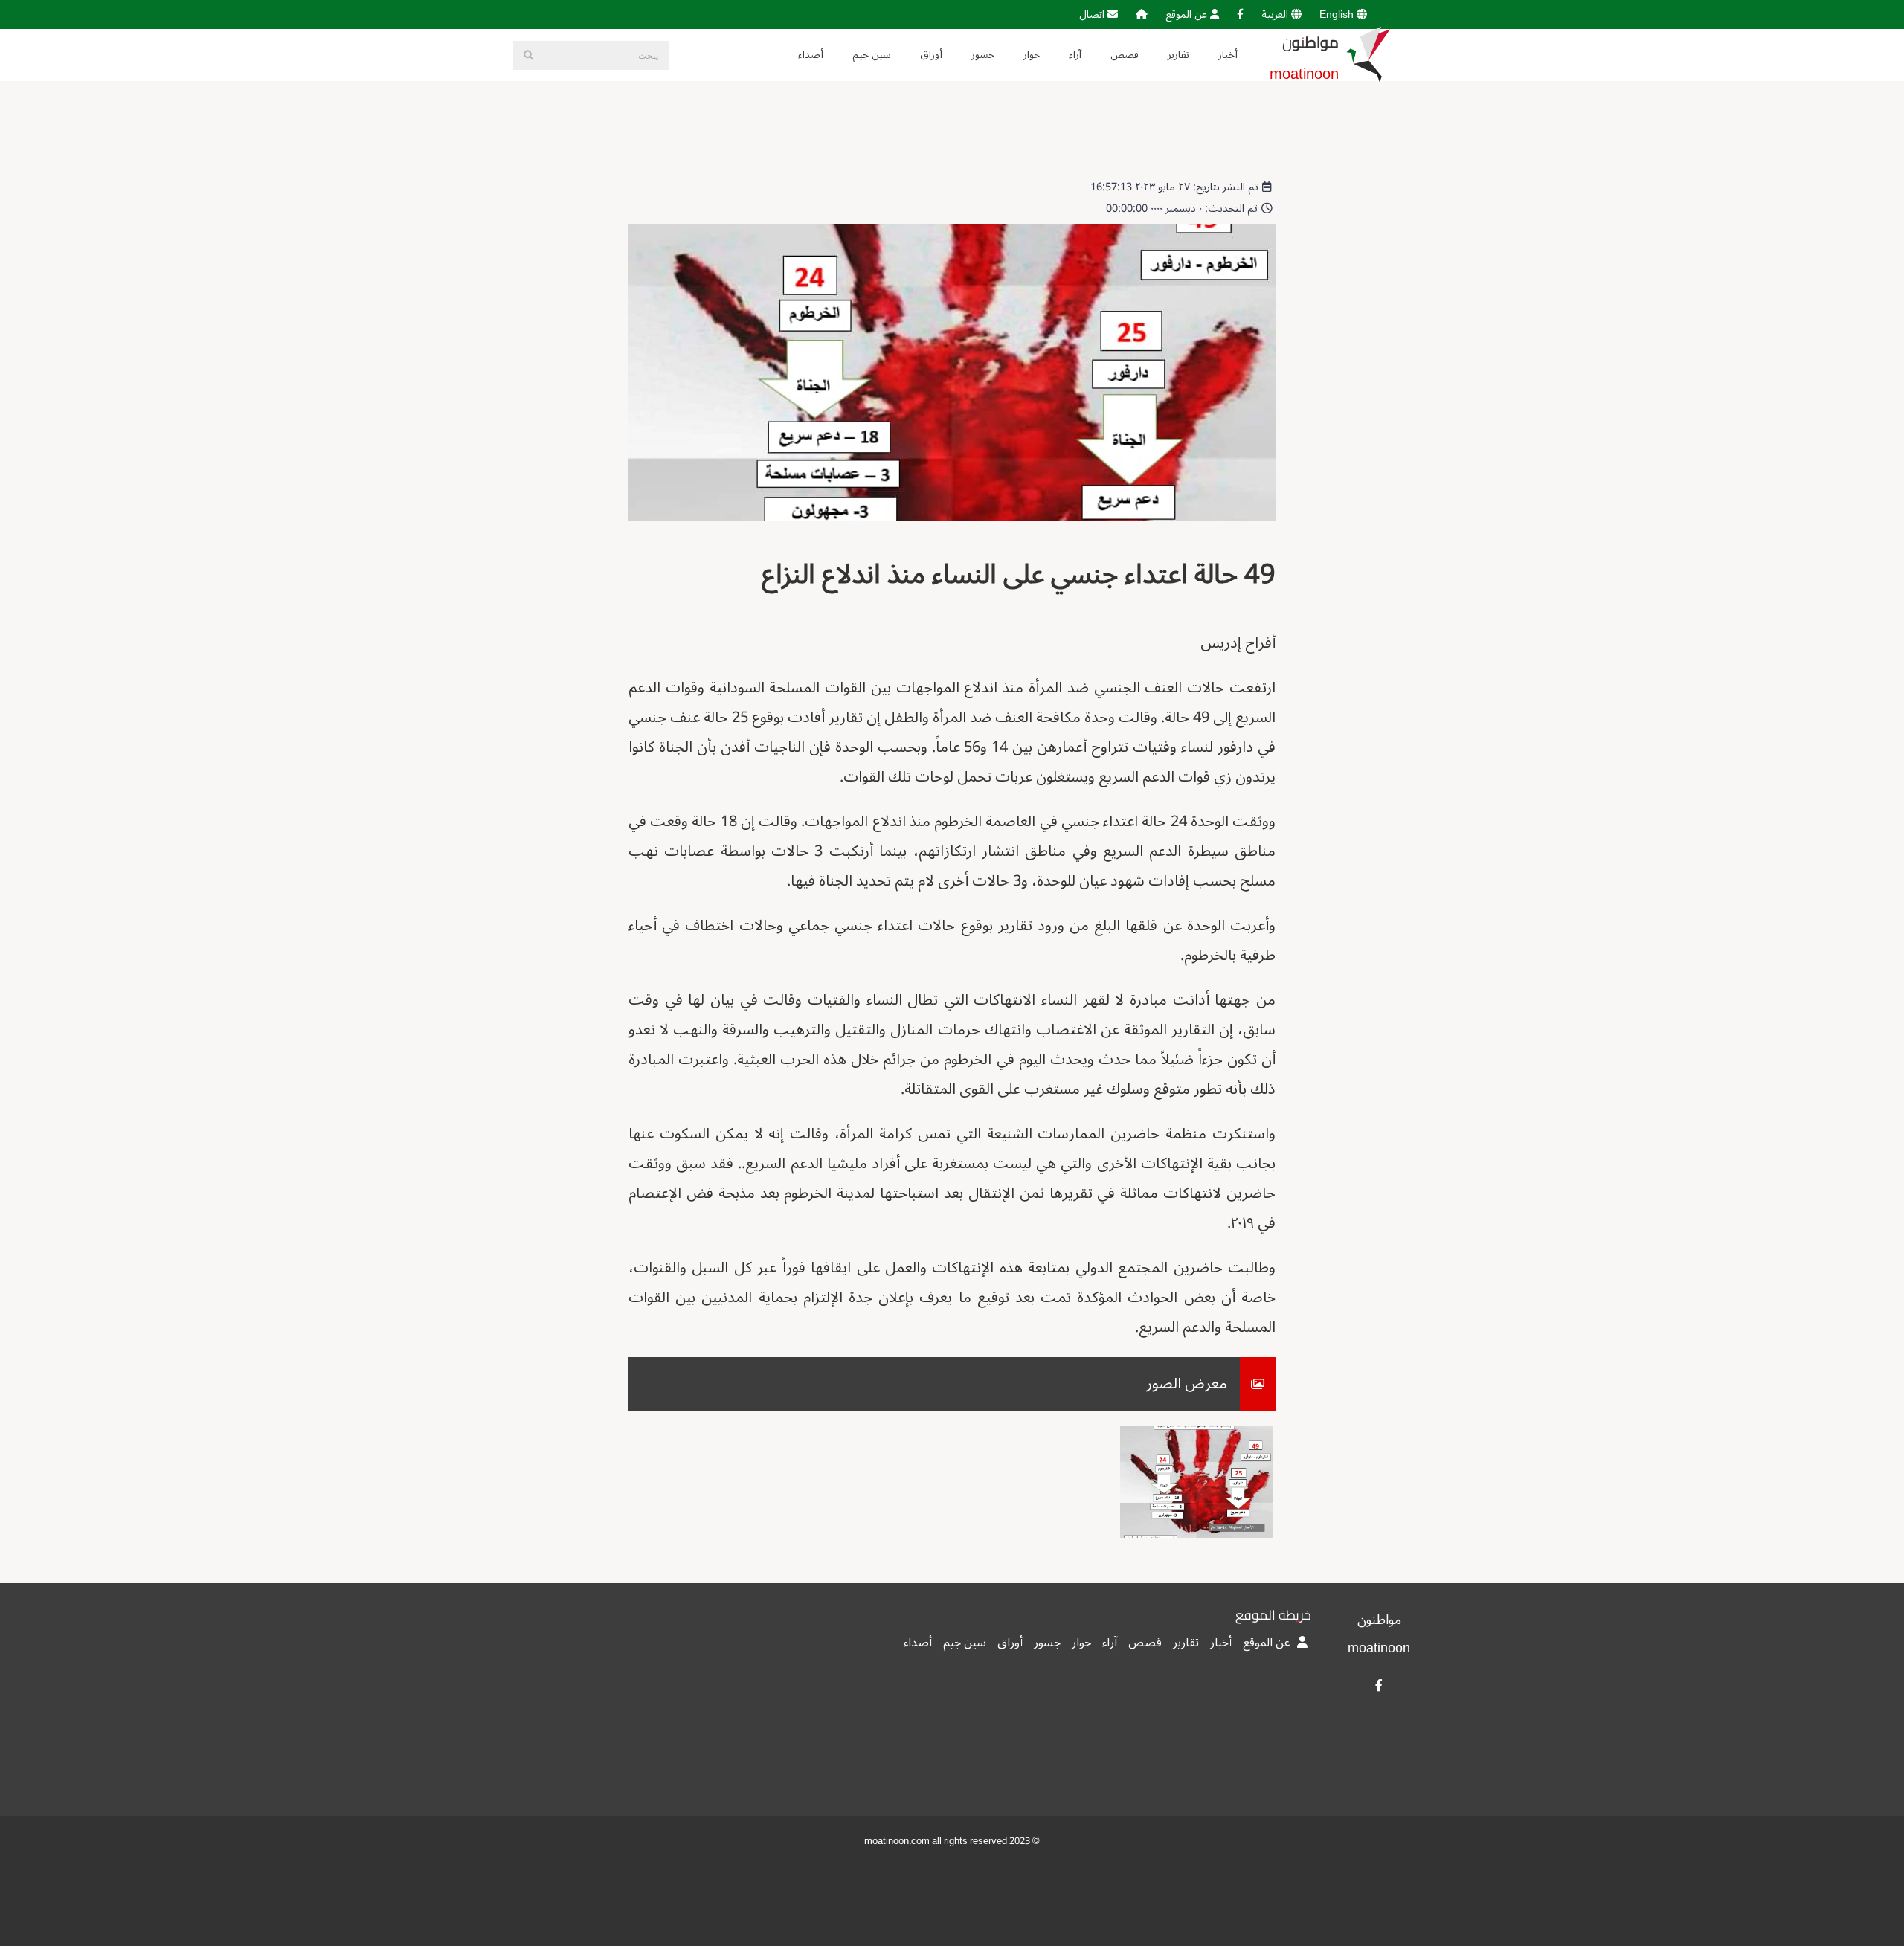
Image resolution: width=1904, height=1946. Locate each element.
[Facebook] (1240, 15)
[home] (1142, 15)
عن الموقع (1188, 15)
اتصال (1093, 15)
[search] (528, 55)
